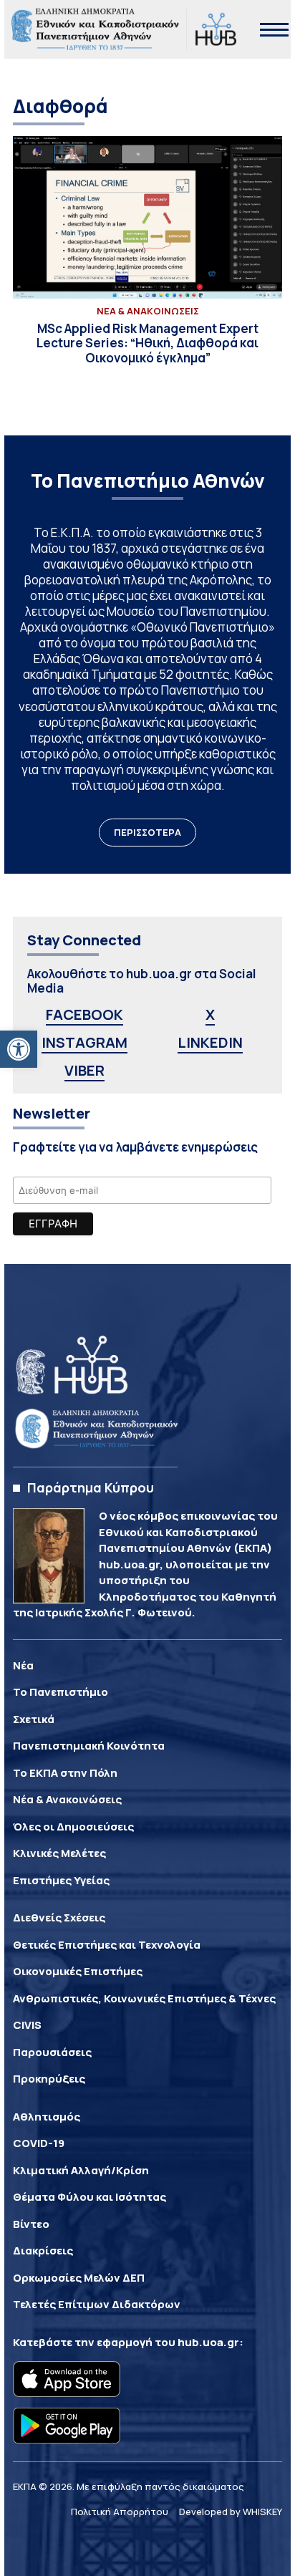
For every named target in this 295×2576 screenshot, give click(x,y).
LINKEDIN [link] (210, 1042)
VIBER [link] (84, 1070)
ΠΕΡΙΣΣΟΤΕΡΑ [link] (147, 832)
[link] (19, 1049)
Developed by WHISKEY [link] (231, 2512)
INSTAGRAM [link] (84, 1042)
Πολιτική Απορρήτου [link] (120, 2512)
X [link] (210, 1014)
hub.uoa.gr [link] (208, 2342)
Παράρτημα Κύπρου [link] (91, 1487)
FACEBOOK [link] (84, 1014)
